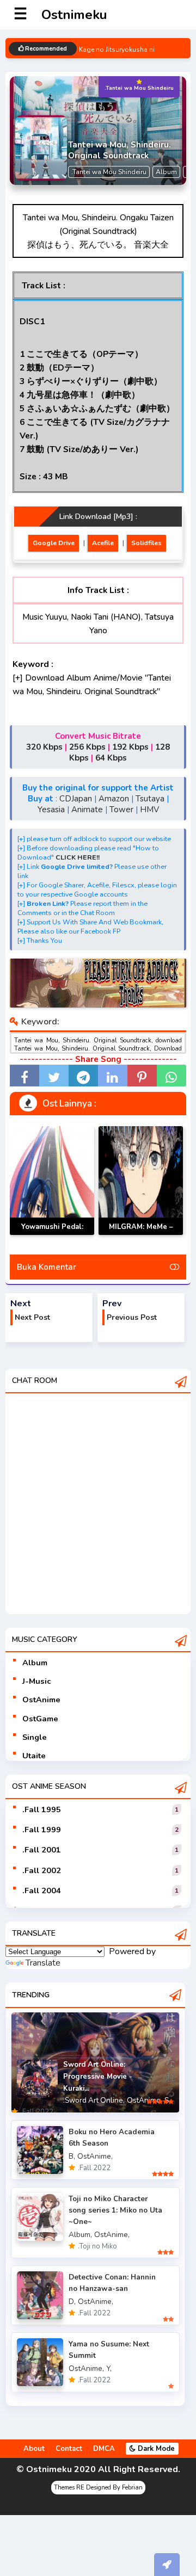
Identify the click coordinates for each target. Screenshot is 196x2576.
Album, (80, 2235)
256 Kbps (87, 747)
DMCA (104, 2449)
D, (72, 2302)
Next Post (32, 1317)
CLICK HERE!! (78, 857)
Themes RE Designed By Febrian (98, 2488)
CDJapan (76, 799)
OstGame (40, 1719)
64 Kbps (111, 758)
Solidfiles (146, 543)
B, (72, 2156)
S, (167, 2100)
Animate (87, 810)
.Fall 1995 (42, 1809)
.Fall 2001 (42, 1850)
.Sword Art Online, (94, 2100)
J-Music (36, 1681)
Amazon (114, 799)
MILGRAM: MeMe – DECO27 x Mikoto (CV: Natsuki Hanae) (141, 1235)
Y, (109, 2368)
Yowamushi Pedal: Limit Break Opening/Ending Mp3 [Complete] (52, 1235)
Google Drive (54, 543)
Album (35, 1663)
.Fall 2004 (42, 1891)
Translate (43, 1963)
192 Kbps (130, 747)
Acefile (103, 543)
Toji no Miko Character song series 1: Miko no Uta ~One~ (115, 2210)
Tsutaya (150, 799)
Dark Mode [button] (155, 2449)
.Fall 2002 (42, 1870)
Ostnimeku (74, 15)
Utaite (34, 1756)
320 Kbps (44, 747)
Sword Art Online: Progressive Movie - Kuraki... (98, 2077)
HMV (149, 810)
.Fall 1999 (42, 1830)
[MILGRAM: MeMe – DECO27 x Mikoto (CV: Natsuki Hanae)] (141, 1181)
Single (35, 1737)
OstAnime (41, 1700)
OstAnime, (145, 2100)
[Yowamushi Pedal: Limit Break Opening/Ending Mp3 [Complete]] (52, 1181)
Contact (69, 2449)
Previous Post (132, 1317)
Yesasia (51, 810)
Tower (121, 810)
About (34, 2449)
